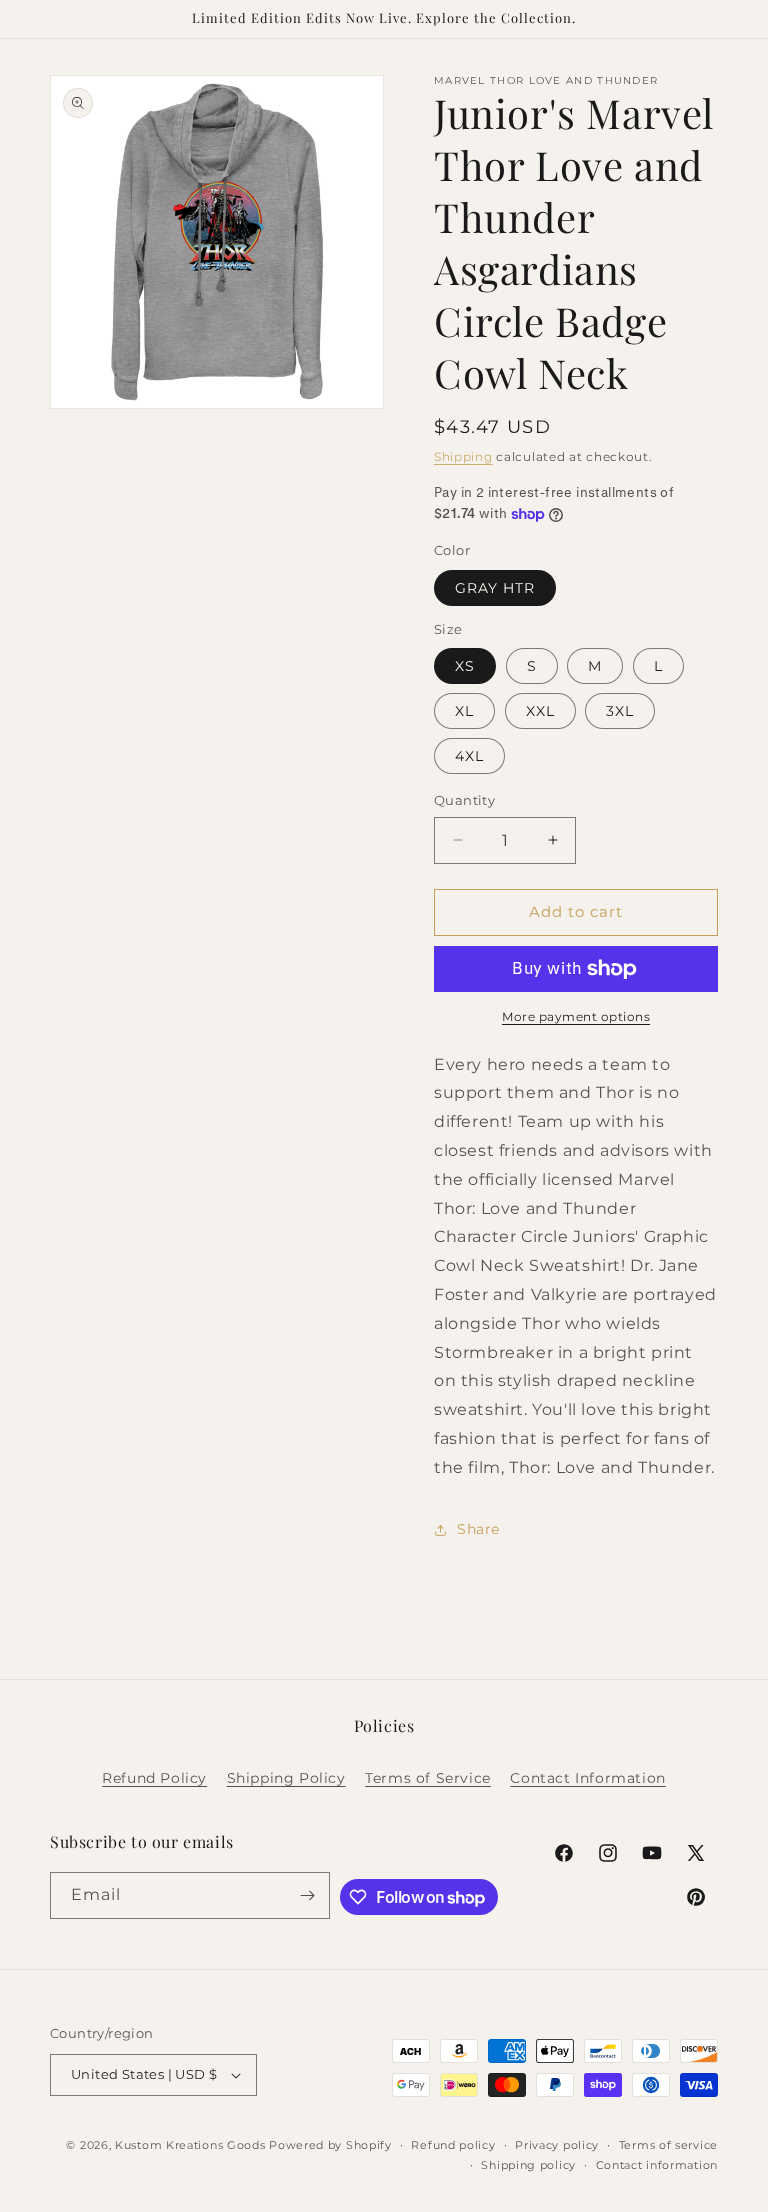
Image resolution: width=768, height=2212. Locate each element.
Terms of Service (428, 1778)
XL (464, 711)
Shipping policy (528, 2165)
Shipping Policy (286, 1778)
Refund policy (453, 2145)
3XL (620, 711)
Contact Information (587, 1778)
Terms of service (668, 2145)
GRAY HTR (495, 588)
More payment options (576, 1016)
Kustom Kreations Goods (190, 2145)
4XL (469, 756)
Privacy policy (557, 2145)
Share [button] (478, 1529)
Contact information (657, 2165)
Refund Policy (154, 1778)
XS (465, 666)
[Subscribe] (307, 1895)
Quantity (464, 800)
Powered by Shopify (330, 2145)
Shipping (463, 456)
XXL (540, 711)
